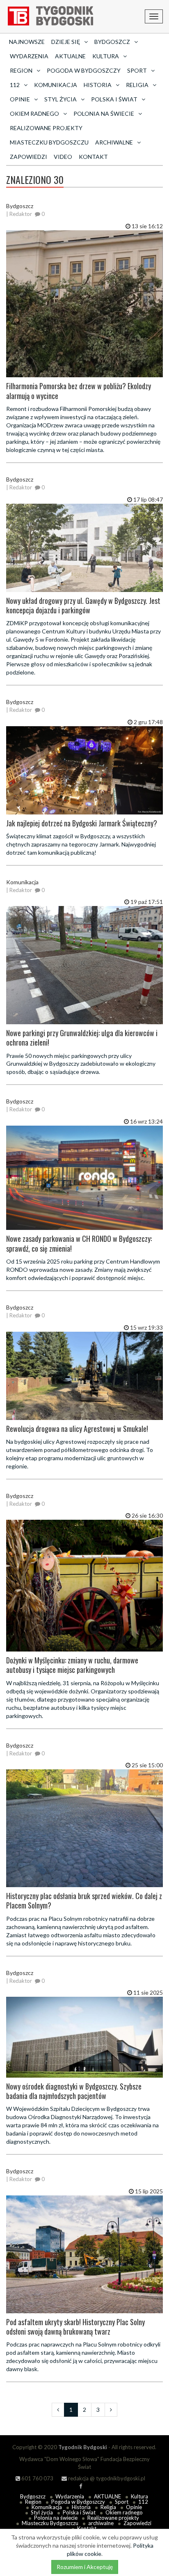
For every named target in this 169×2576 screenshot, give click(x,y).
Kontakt (93, 157)
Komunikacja (56, 85)
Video (63, 157)
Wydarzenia (29, 56)
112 (143, 2502)
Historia (81, 2507)
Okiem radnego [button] (34, 114)
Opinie (134, 2507)
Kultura (139, 2496)
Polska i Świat (79, 2512)
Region (33, 2502)
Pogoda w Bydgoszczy (84, 70)
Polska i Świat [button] (114, 99)
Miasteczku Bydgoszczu (49, 142)
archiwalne (101, 2523)
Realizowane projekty (46, 128)
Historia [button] (98, 85)
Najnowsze (27, 42)
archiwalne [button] (114, 142)
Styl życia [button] (61, 99)
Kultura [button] (106, 56)
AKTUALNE (70, 56)
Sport (122, 2502)
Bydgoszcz (33, 2496)
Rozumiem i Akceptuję (85, 2567)
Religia (108, 2507)
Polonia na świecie (56, 2518)
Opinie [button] (20, 99)
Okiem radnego (124, 2512)
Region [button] (21, 70)
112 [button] (15, 85)
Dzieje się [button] (66, 42)
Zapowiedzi (29, 157)
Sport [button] (137, 70)
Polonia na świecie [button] (104, 114)
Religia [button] (137, 85)
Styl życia (42, 2512)
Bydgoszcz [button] (112, 42)
